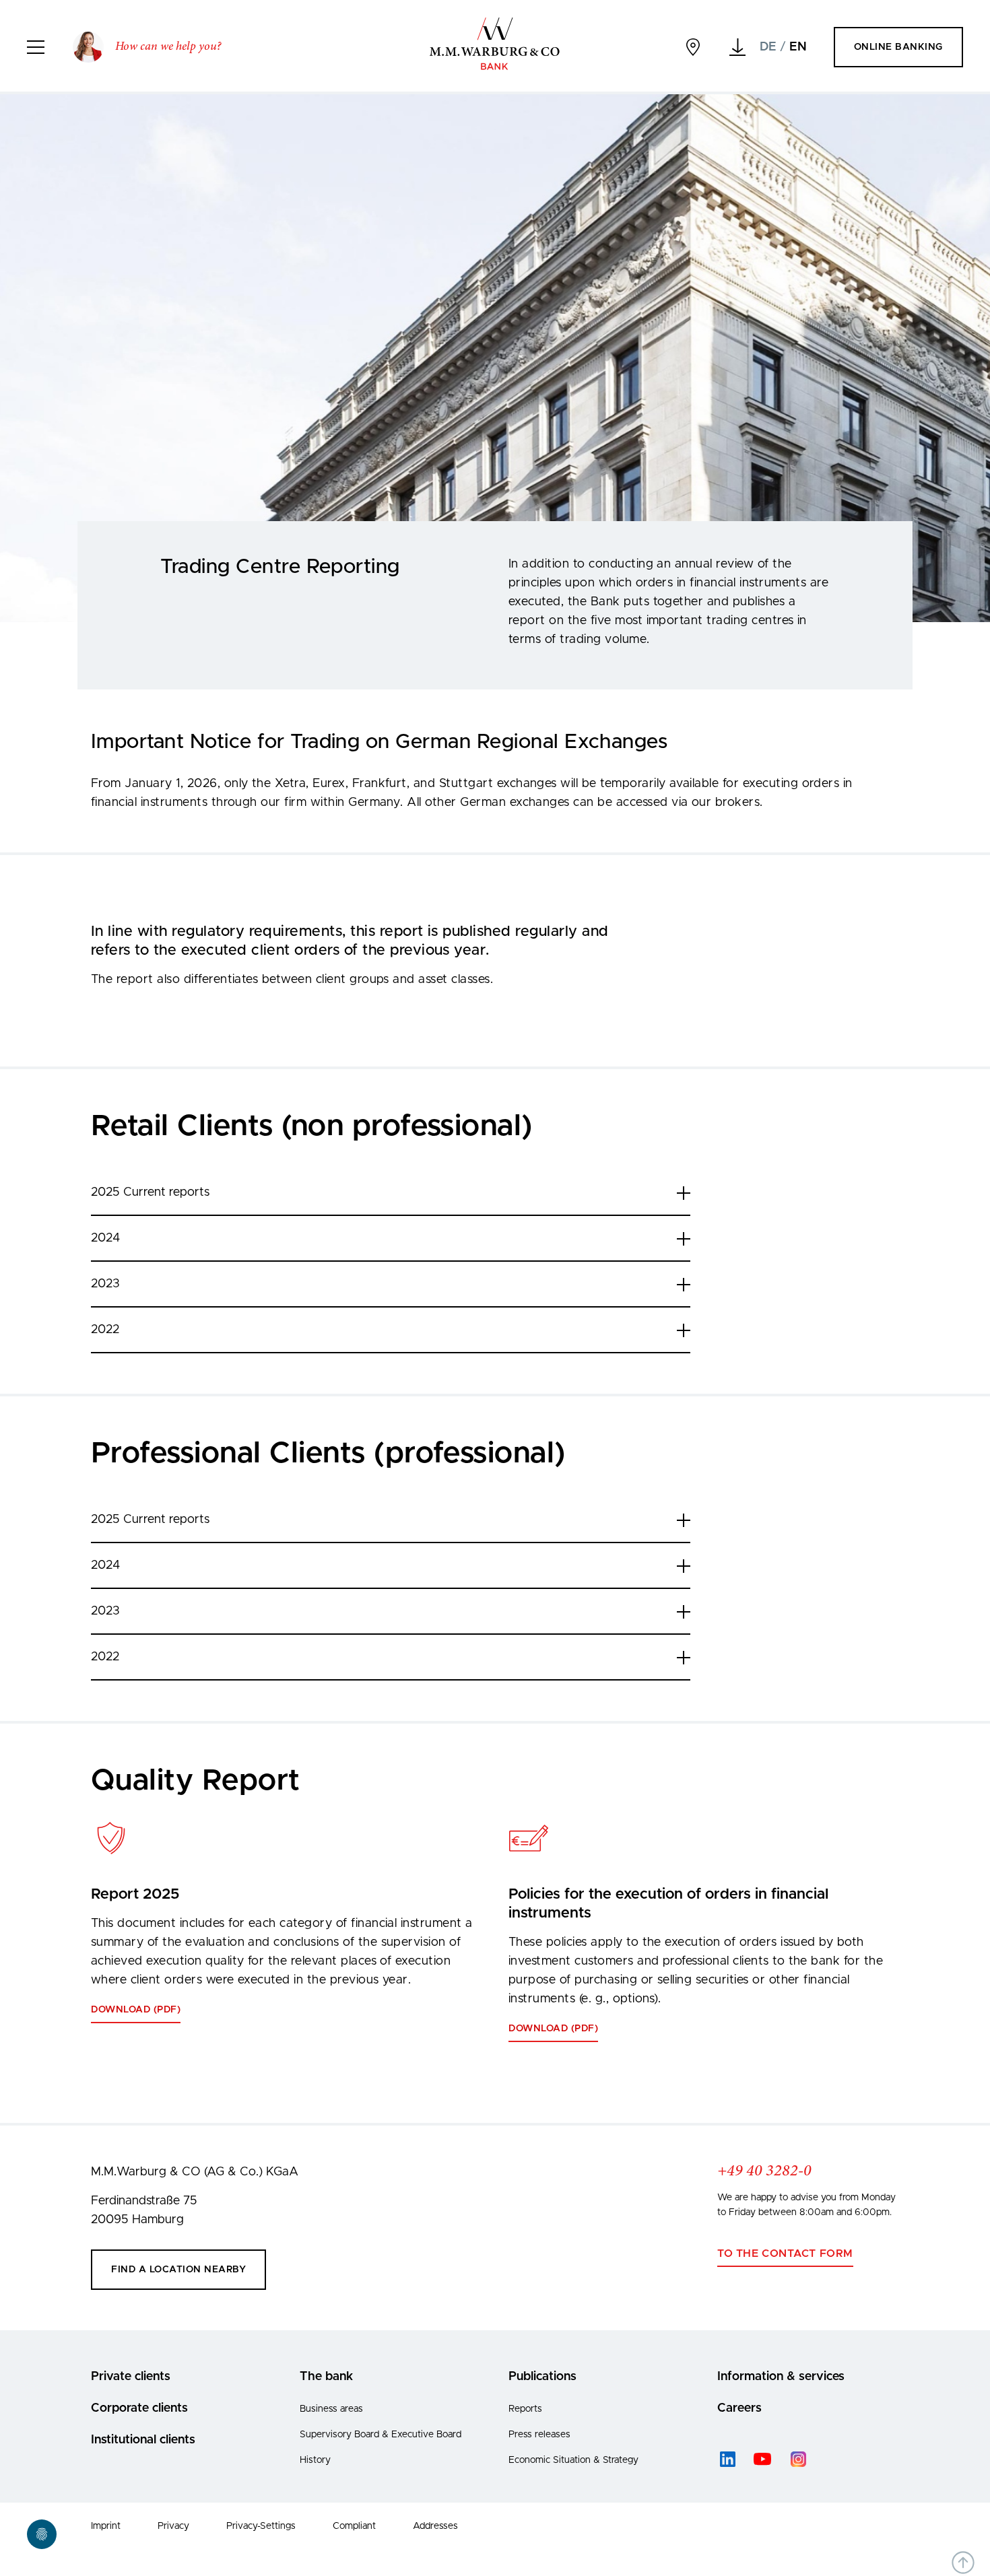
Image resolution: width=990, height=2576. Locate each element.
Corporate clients (139, 2408)
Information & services (781, 2377)
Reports (525, 2409)
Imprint (106, 2526)
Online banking (898, 47)
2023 (105, 1284)
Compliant (354, 2526)
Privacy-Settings (261, 2526)
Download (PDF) (136, 2010)
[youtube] (763, 2459)
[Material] (737, 47)
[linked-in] (727, 2459)
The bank (326, 2377)
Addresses (435, 2526)
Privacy (173, 2526)
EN (798, 47)
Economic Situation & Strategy (573, 2460)
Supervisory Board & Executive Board (381, 2435)
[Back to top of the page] (963, 2563)
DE (768, 47)
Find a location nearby (178, 2270)
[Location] (693, 47)
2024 (105, 1238)
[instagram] (798, 2459)
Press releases (539, 2435)
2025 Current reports (150, 1192)
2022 (105, 1330)
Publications (542, 2377)
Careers (739, 2408)
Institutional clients (143, 2440)
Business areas (331, 2409)
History (315, 2460)
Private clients (131, 2377)
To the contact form (785, 2253)
